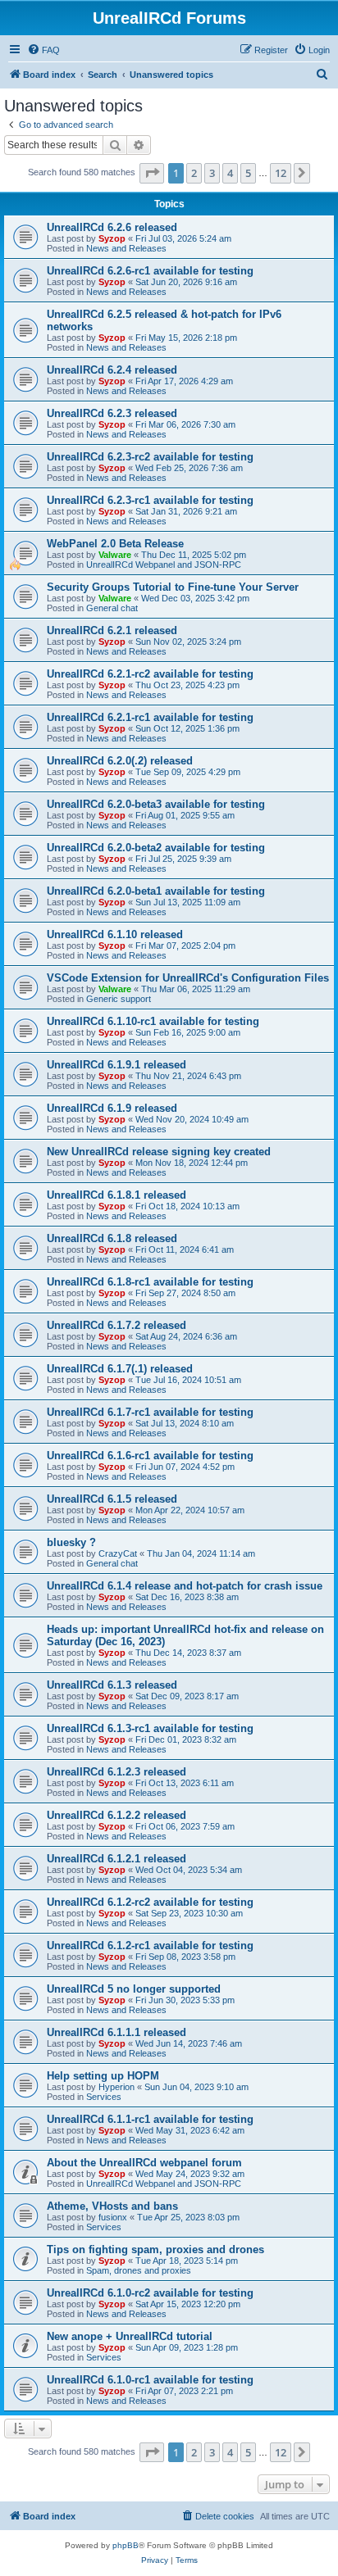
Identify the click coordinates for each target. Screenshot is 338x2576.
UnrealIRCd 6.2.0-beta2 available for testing (156, 848)
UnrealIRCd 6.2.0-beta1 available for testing (156, 891)
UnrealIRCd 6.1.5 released (112, 1499)
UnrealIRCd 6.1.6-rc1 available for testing (150, 1456)
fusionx (113, 2217)
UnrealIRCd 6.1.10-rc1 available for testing (153, 1021)
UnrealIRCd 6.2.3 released (112, 413)
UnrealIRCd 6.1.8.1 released (116, 1195)
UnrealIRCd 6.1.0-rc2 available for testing (150, 2293)
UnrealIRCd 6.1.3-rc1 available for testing (150, 1728)
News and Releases (126, 248)
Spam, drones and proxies (139, 2270)
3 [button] (212, 173)
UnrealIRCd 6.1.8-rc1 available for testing (150, 1282)
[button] (152, 173)
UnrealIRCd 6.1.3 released (112, 1685)
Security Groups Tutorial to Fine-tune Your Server (173, 587)
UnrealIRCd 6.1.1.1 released (116, 2032)
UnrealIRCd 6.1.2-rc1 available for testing (150, 1946)
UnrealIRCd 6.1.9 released (112, 1108)
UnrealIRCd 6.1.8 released (112, 1238)
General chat (112, 608)
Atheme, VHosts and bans (112, 2206)
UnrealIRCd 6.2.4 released (112, 370)
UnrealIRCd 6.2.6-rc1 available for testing (150, 271)
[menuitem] (43, 50)
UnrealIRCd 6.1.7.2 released (116, 1325)
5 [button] (248, 173)
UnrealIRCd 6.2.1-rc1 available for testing (150, 717)
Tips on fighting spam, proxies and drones (155, 2249)
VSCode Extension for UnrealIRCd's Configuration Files (188, 978)
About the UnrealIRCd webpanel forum (144, 2163)
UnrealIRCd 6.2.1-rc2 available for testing (150, 674)
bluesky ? (71, 1542)
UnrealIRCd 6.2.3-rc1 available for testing (150, 500)
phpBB (126, 2545)
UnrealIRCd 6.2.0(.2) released (120, 761)
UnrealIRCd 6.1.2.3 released (116, 1772)
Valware (115, 555)
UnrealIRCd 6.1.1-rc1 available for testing (150, 2119)
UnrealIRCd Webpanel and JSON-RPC (164, 565)
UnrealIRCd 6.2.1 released (112, 630)
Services (104, 2097)
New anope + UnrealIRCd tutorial (130, 2336)
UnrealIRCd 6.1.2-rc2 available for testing (150, 1902)
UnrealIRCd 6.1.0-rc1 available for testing (150, 2380)
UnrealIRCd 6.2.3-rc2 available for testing (150, 457)
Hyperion (116, 2087)
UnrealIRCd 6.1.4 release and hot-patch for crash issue (185, 1586)
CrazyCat (118, 1553)
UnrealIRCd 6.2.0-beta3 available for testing (156, 804)
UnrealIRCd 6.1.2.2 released (116, 1815)
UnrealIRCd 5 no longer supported (134, 1989)
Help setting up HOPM (103, 2076)
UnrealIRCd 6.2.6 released (112, 227)
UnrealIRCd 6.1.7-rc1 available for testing (150, 1412)
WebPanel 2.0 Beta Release (115, 544)
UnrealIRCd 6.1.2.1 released (116, 1859)
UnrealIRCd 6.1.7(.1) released (120, 1369)
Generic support (119, 999)
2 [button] (194, 173)
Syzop (112, 238)
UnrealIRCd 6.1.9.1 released (116, 1065)
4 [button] (230, 173)
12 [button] (281, 173)
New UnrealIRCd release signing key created (159, 1152)
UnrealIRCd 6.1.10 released (115, 934)
